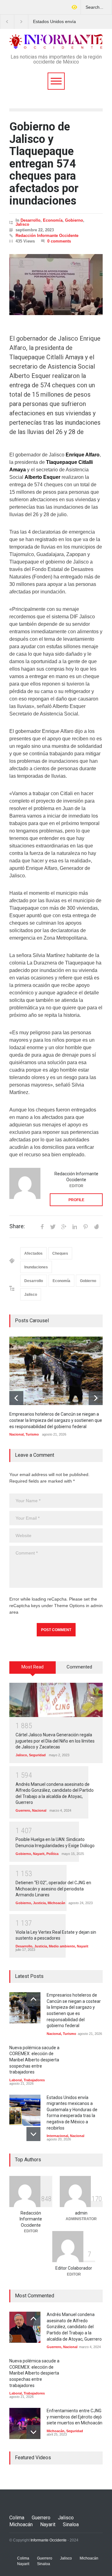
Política (52, 1854)
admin (81, 2213)
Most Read (33, 1667)
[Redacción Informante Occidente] (25, 1183)
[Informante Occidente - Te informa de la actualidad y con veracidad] (56, 42)
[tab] (33, 1670)
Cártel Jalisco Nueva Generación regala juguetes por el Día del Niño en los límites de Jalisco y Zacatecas (55, 1741)
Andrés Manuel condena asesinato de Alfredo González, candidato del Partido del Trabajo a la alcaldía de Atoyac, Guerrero (74, 2327)
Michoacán (56, 1903)
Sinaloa (71, 2524)
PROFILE (76, 1200)
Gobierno (74, 220)
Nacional (16, 1434)
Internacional (57, 2136)
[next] (96, 1398)
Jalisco (22, 224)
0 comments (59, 241)
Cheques (60, 1253)
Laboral (16, 2080)
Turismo (32, 1434)
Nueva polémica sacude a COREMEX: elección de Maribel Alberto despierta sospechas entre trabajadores (34, 2060)
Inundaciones (36, 1267)
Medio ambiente (62, 1946)
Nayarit (39, 1854)
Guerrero (23, 1810)
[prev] (16, 1398)
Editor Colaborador (74, 2268)
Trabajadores (34, 2080)
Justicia (39, 1903)
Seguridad (37, 1755)
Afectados (33, 1253)
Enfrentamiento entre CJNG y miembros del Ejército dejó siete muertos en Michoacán (75, 2417)
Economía (53, 220)
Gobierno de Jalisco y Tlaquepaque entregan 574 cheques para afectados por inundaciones (44, 164)
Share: (17, 1226)
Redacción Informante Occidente (47, 236)
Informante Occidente (49, 2540)
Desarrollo (30, 220)
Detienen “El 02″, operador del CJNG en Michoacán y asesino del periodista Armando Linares (53, 1889)
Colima (17, 2518)
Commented (79, 1667)
